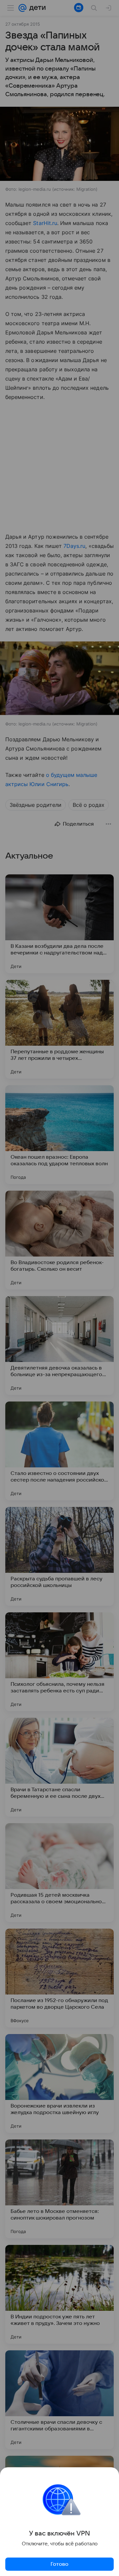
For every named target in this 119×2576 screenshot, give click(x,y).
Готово (59, 2564)
